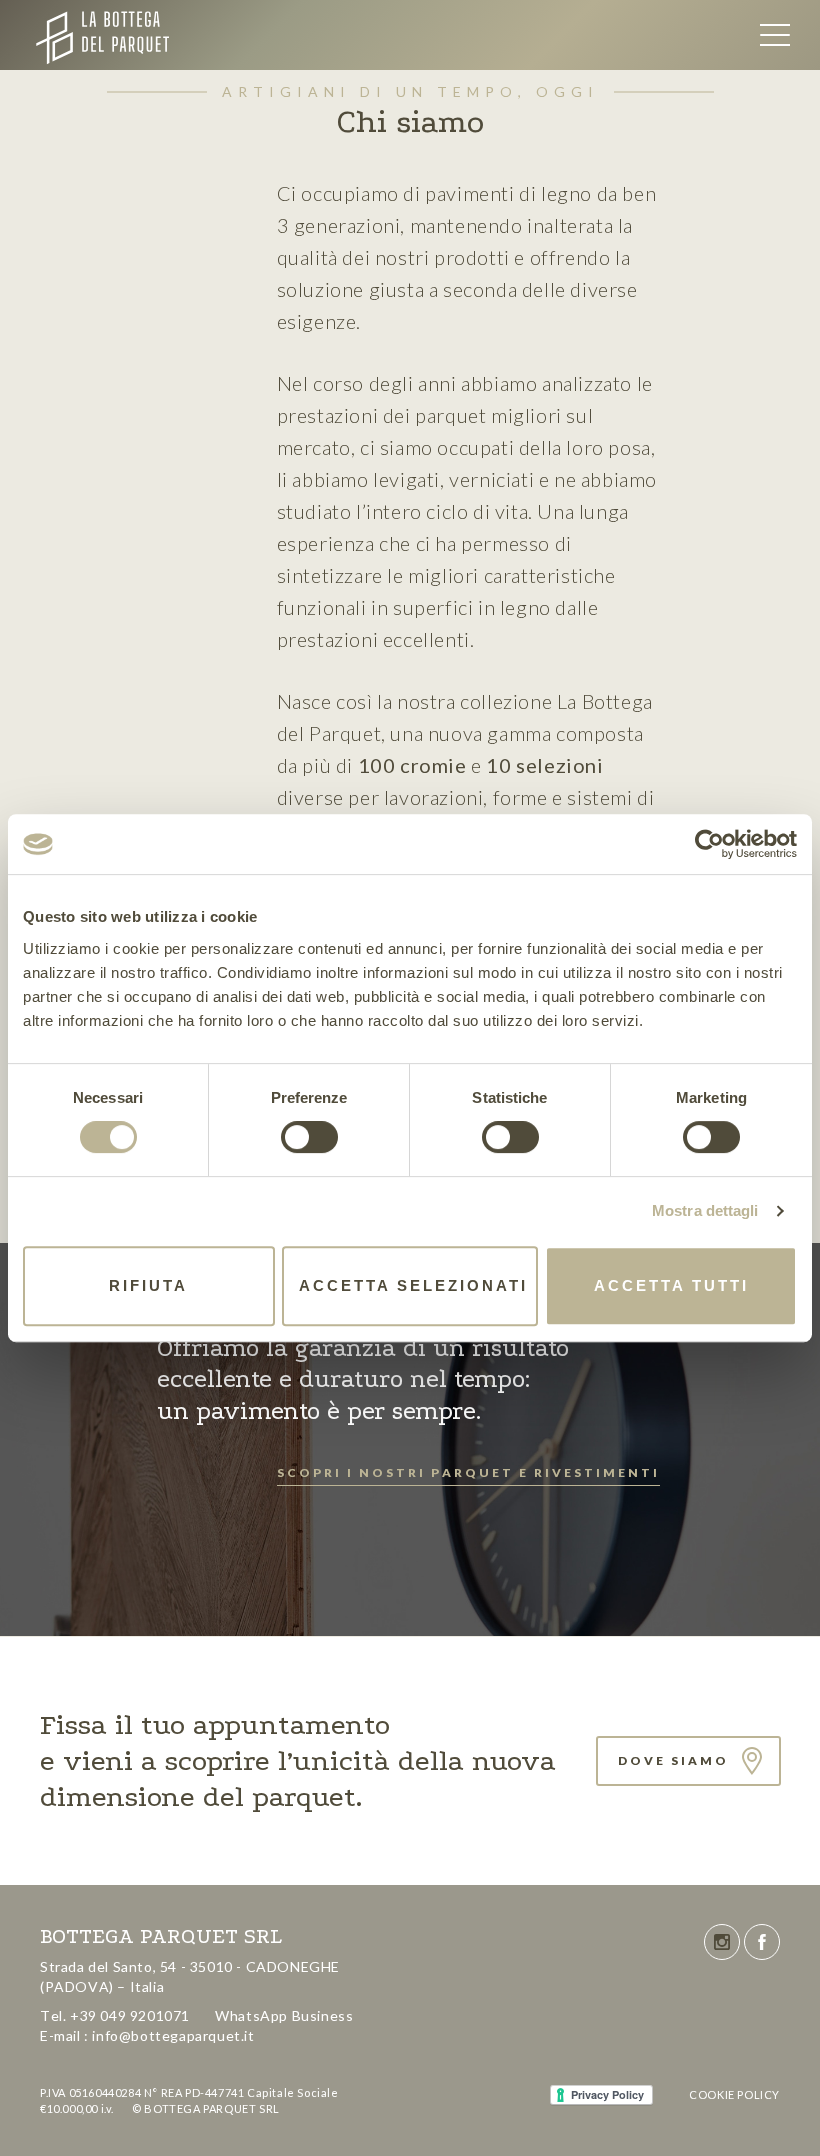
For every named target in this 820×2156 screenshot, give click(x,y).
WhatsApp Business (284, 2015)
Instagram (722, 1942)
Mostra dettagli (705, 1210)
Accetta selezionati (413, 1285)
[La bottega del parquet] (143, 34)
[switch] (309, 1137)
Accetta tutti (671, 1285)
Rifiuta (148, 1285)
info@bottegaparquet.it (173, 2035)
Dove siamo (673, 1760)
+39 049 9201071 (130, 2015)
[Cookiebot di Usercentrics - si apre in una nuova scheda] (709, 844)
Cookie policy (734, 2094)
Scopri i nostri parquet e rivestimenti (468, 1472)
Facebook (762, 1942)
